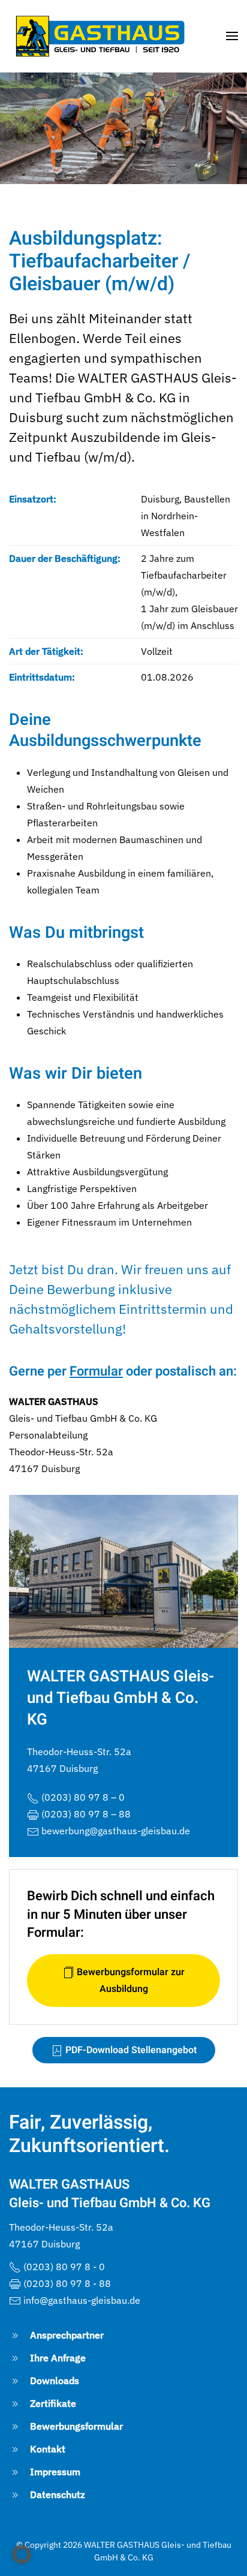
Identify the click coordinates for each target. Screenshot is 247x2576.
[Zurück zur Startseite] (99, 36)
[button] (232, 36)
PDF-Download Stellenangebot (130, 2050)
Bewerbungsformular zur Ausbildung (129, 1981)
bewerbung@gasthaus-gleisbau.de (116, 1831)
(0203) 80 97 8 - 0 (64, 2267)
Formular (96, 1371)
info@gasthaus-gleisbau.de (82, 2300)
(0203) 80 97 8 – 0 (83, 1797)
